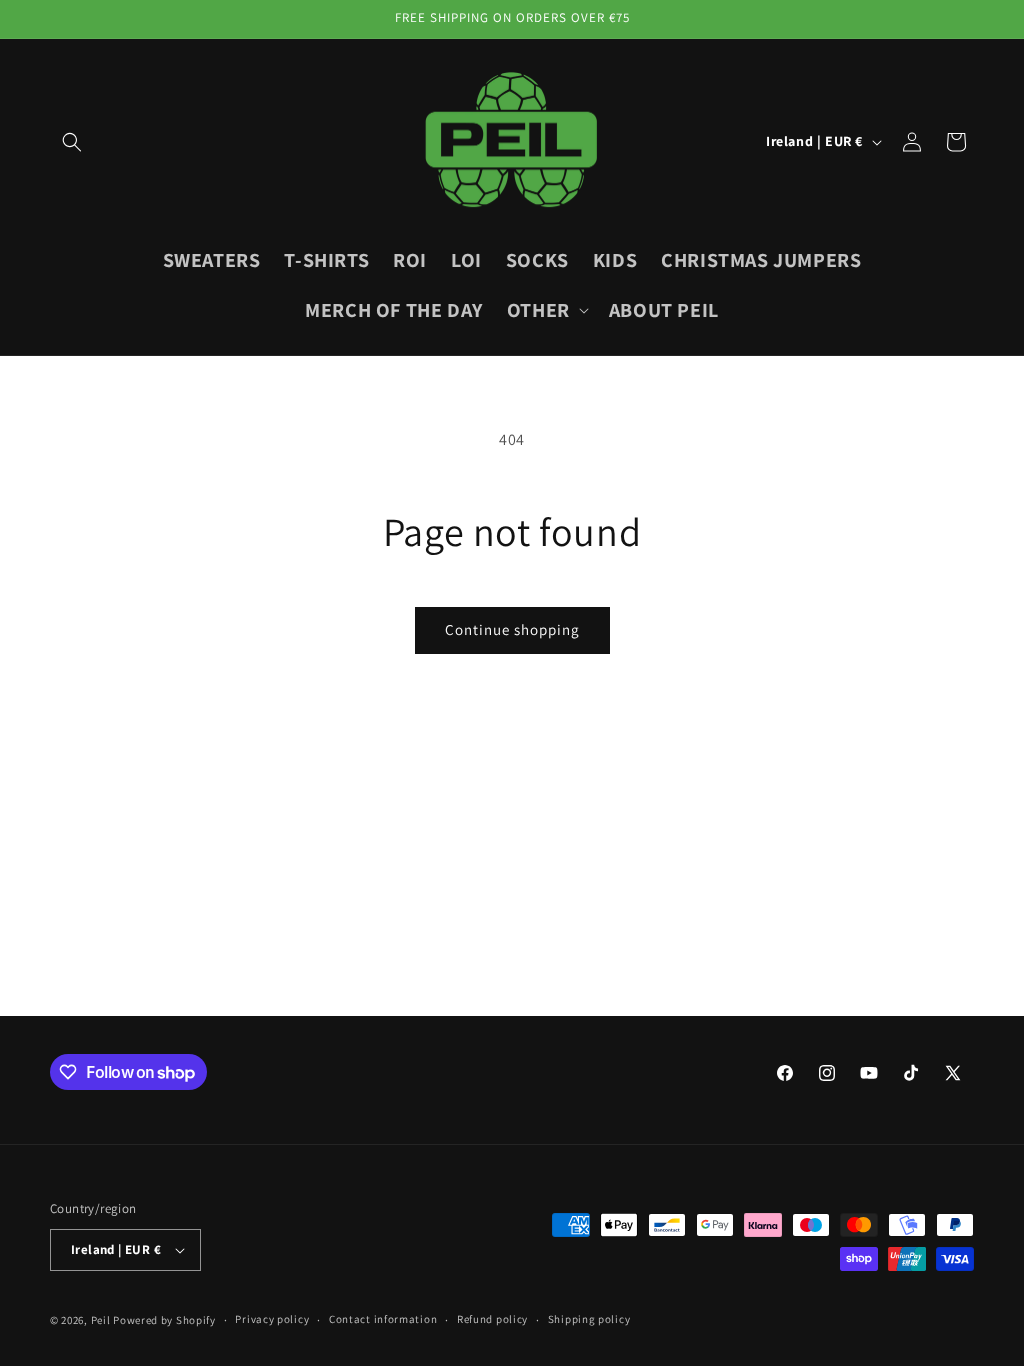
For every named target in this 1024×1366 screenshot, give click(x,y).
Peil (101, 1320)
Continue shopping (512, 629)
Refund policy (492, 1319)
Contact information (383, 1319)
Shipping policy (589, 1319)
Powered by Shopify (164, 1320)
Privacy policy (272, 1319)
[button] (72, 142)
